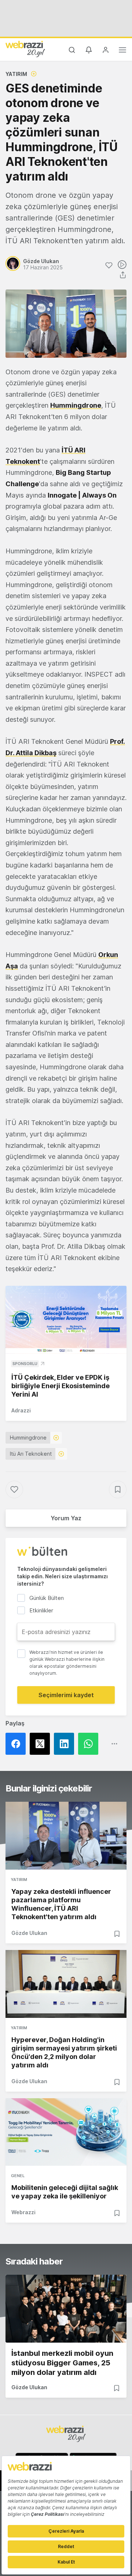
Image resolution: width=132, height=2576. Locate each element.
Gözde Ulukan (29, 1933)
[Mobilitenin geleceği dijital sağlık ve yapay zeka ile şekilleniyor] (66, 2132)
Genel (18, 2176)
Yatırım (16, 74)
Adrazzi (21, 1410)
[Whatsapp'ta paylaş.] (90, 1744)
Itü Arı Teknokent (31, 1454)
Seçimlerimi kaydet (66, 1695)
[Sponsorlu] (66, 1320)
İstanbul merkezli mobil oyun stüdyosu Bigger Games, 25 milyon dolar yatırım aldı (62, 2363)
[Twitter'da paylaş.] (42, 1744)
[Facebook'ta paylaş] (18, 1744)
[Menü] (122, 51)
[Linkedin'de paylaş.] (66, 1744)
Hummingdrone (76, 405)
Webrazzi (23, 2212)
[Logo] (25, 49)
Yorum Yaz (66, 1518)
